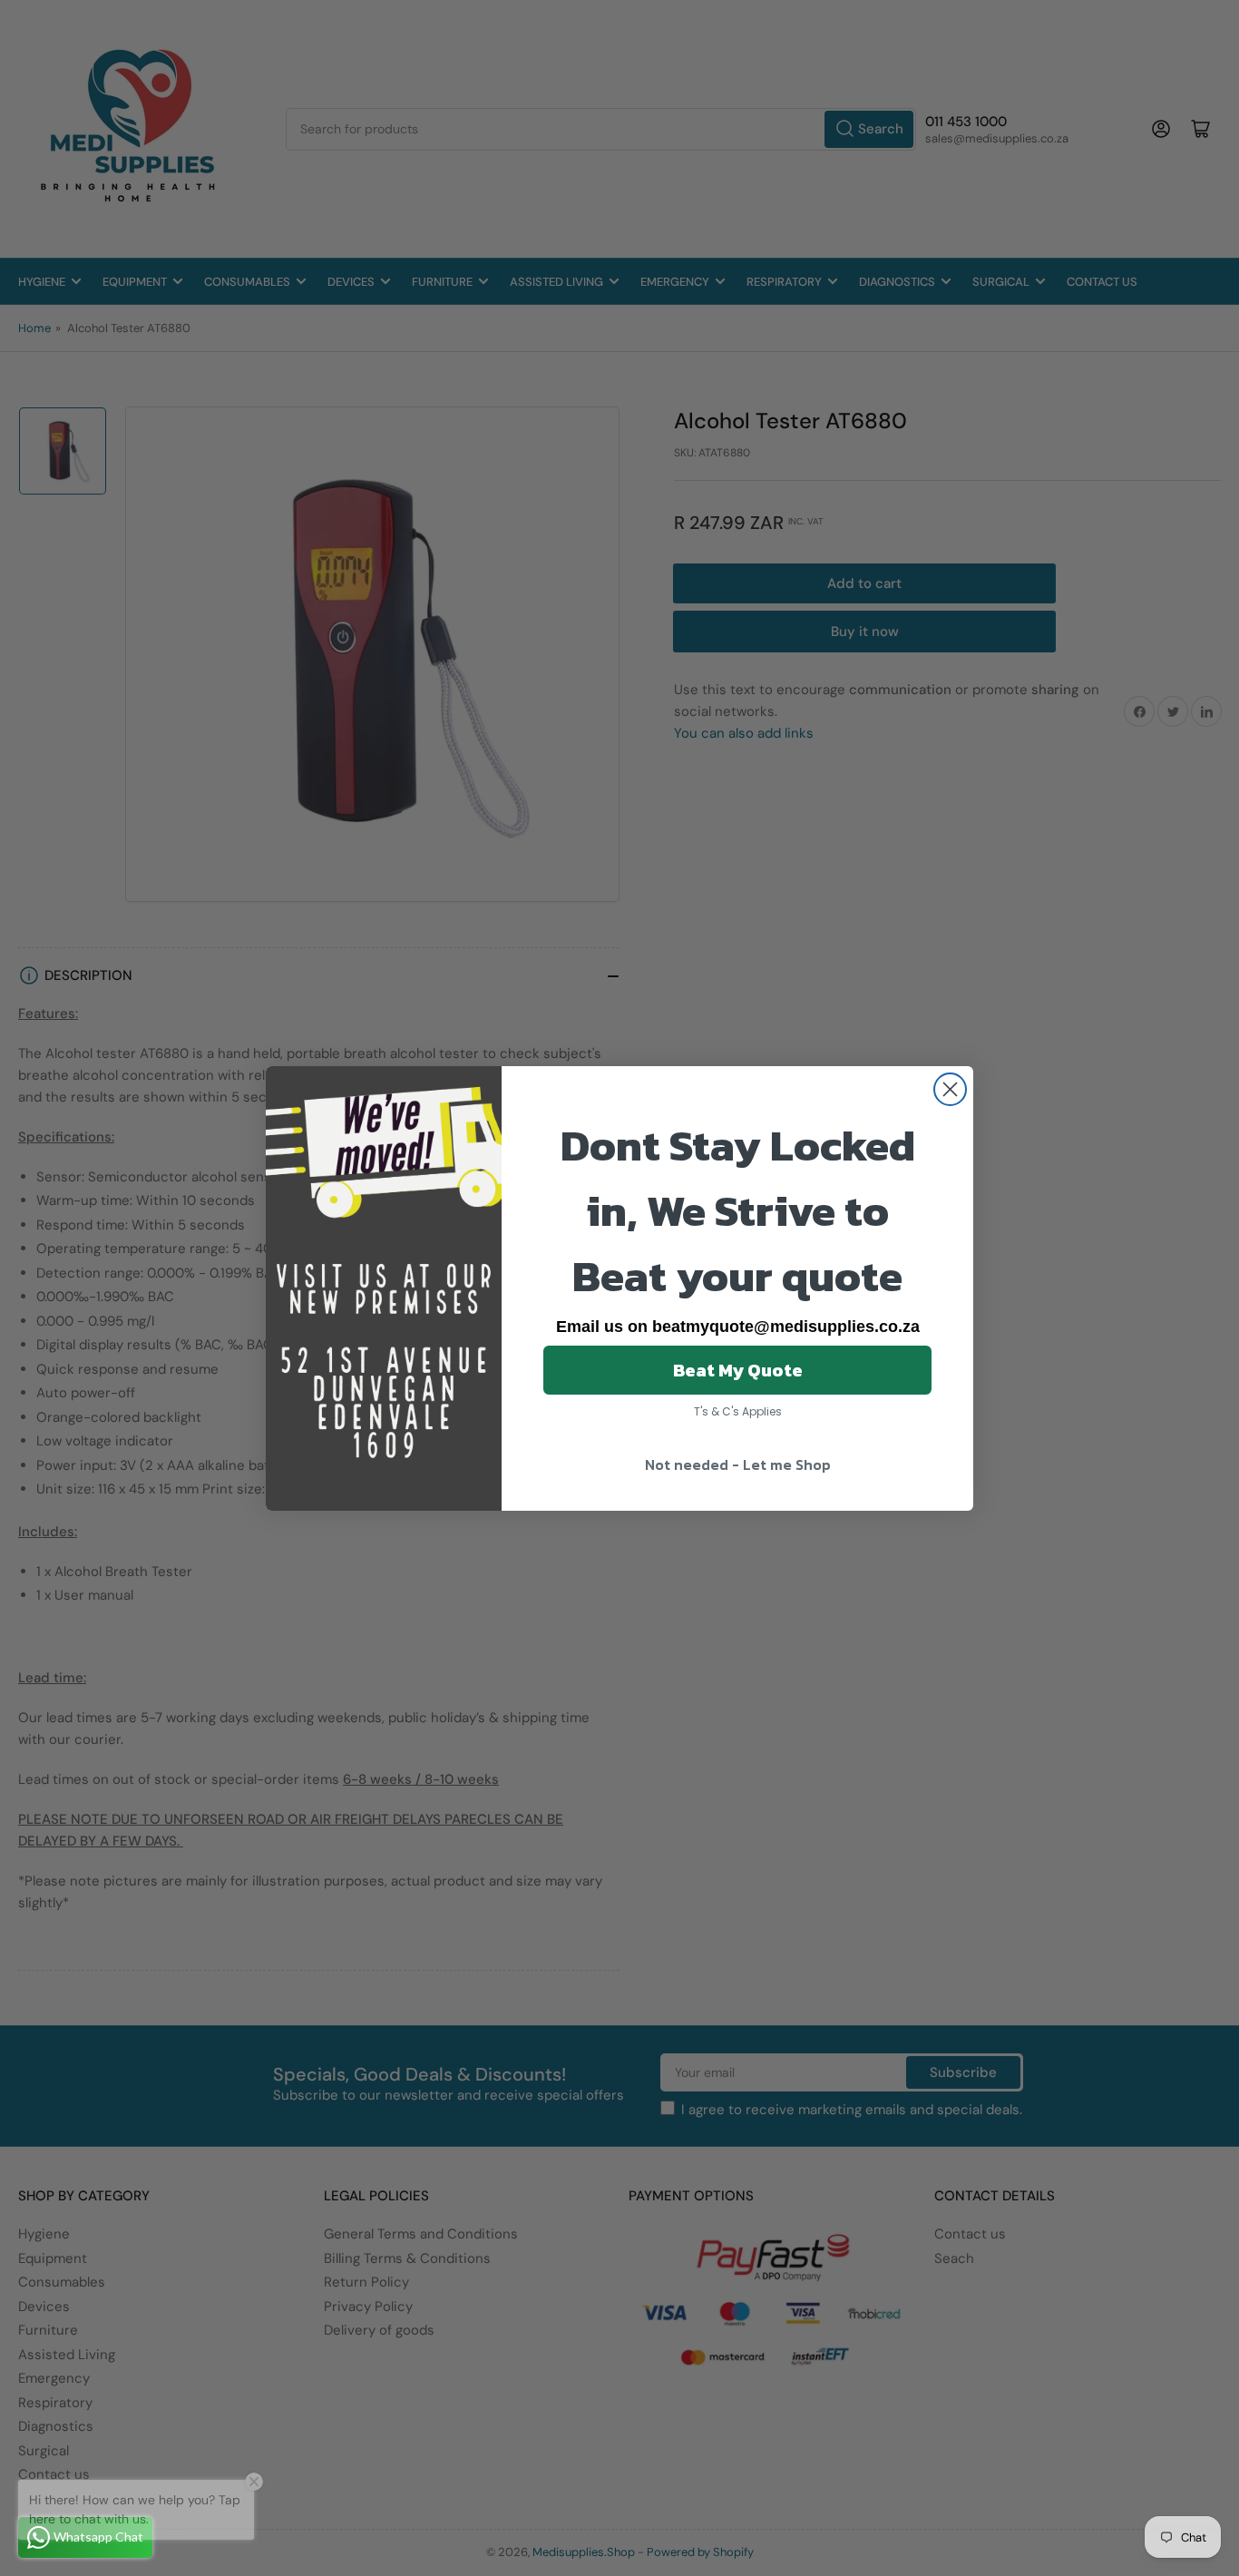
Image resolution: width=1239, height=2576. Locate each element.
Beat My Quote (738, 1370)
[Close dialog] (950, 1089)
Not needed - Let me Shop (738, 1464)
